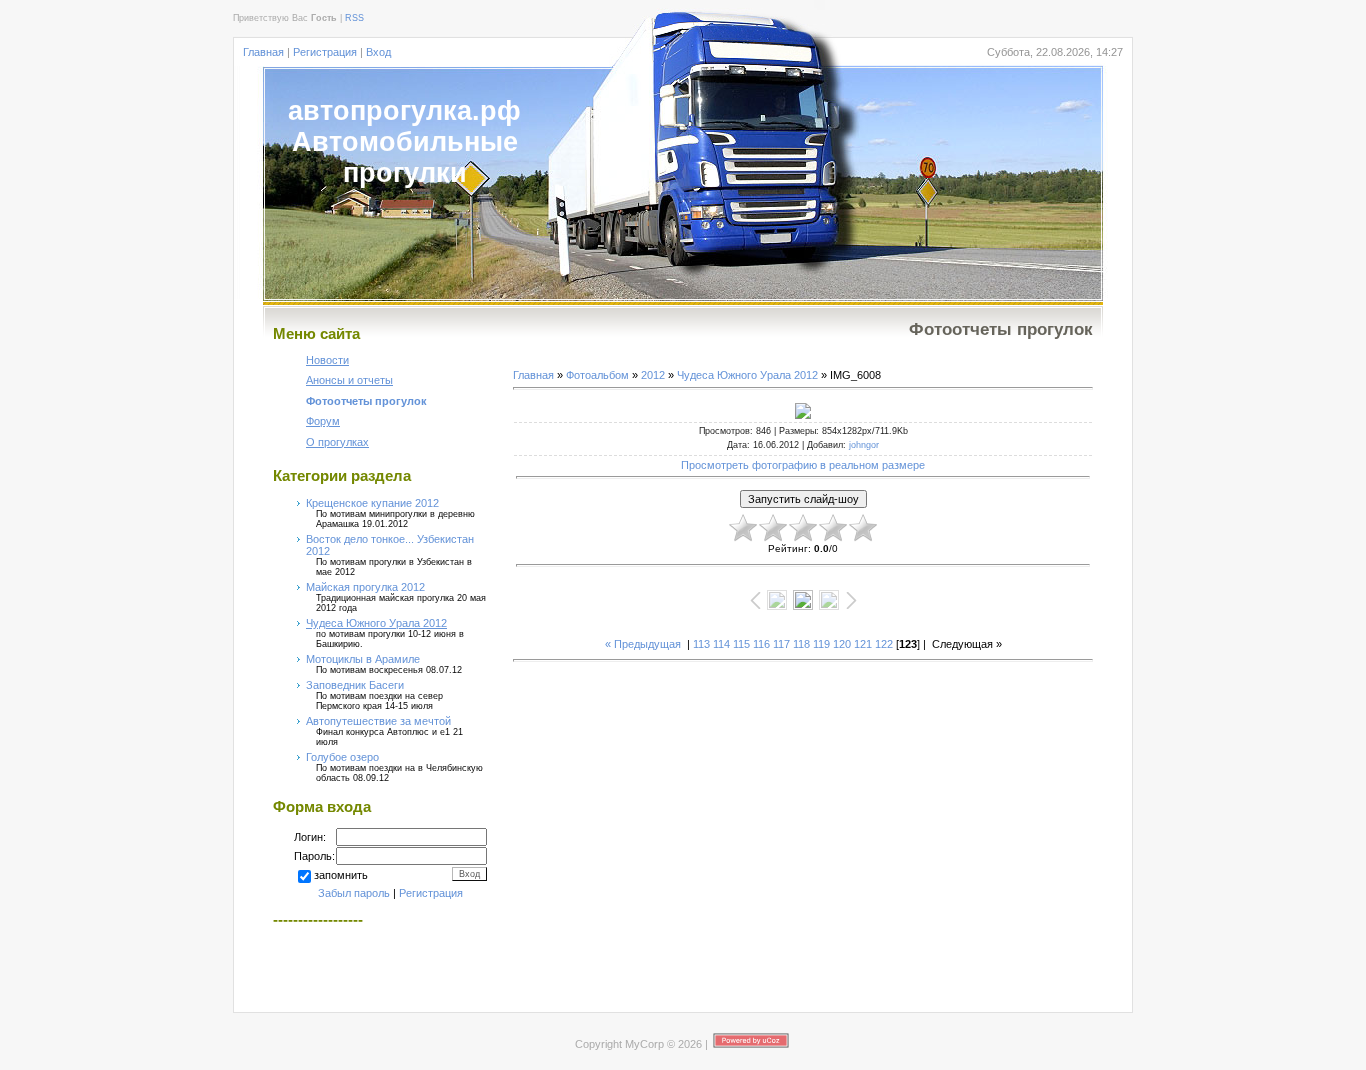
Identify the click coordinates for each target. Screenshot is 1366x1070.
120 (842, 644)
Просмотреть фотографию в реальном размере (803, 465)
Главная (263, 52)
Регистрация (325, 52)
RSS (354, 18)
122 (884, 644)
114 (721, 644)
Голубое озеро (342, 757)
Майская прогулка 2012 (365, 587)
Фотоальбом (597, 375)
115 (741, 644)
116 (761, 644)
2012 (653, 375)
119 (821, 644)
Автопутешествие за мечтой (378, 721)
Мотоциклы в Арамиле (363, 659)
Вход (378, 52)
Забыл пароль (354, 893)
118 (801, 644)
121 (863, 644)
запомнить (341, 875)
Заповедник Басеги (355, 685)
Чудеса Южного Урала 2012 (376, 623)
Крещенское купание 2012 (372, 503)
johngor (864, 445)
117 (781, 644)
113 (701, 644)
